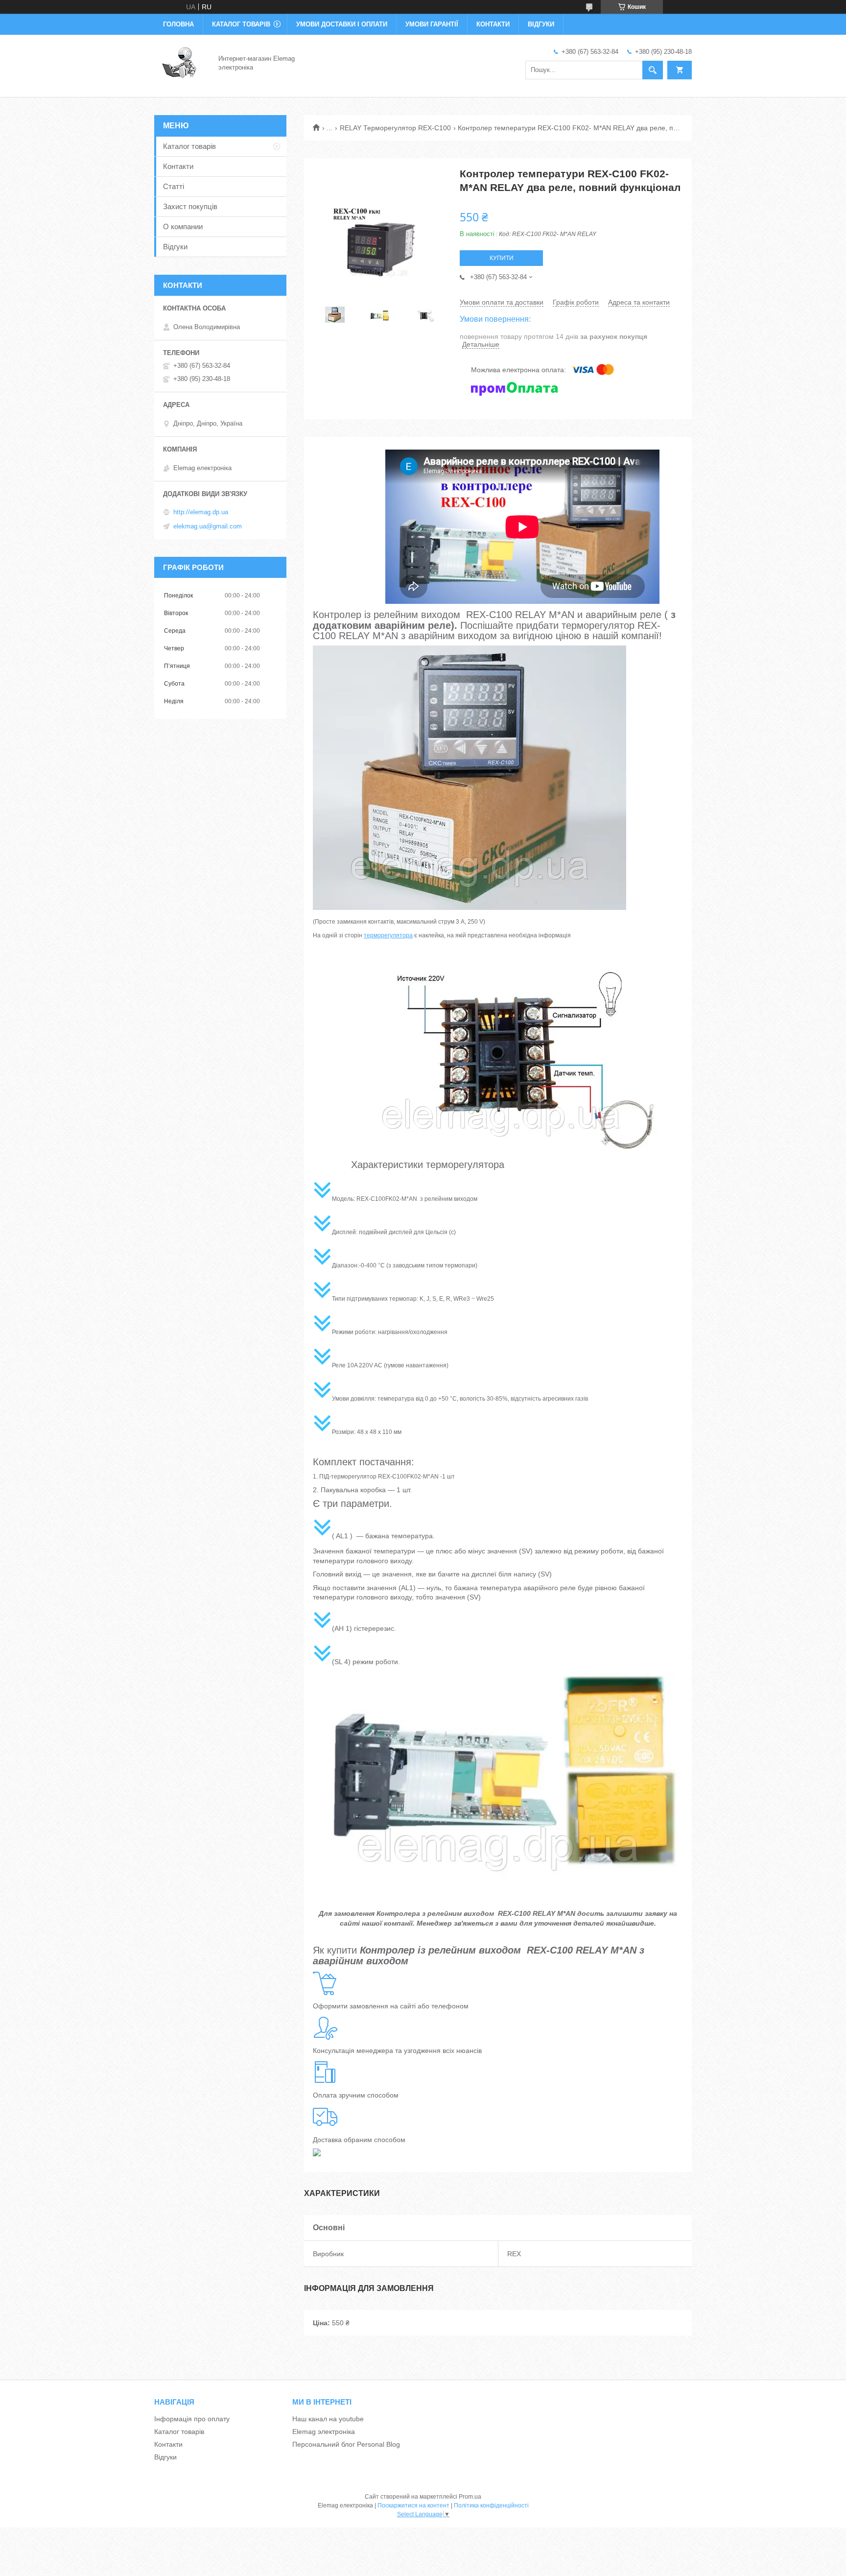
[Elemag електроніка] (180, 63)
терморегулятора (388, 935)
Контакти (493, 24)
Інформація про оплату (192, 2419)
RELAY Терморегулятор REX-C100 (395, 128)
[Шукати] (653, 70)
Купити (502, 258)
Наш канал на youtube (328, 2419)
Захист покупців (190, 206)
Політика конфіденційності (491, 2505)
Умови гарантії (432, 24)
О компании (183, 227)
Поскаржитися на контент (413, 2505)
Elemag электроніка (324, 2432)
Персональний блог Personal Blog (346, 2444)
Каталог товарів (241, 24)
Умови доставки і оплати (342, 24)
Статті (174, 186)
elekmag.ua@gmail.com (208, 526)
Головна (178, 24)
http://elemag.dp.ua (201, 512)
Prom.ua (470, 2497)
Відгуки (541, 24)
